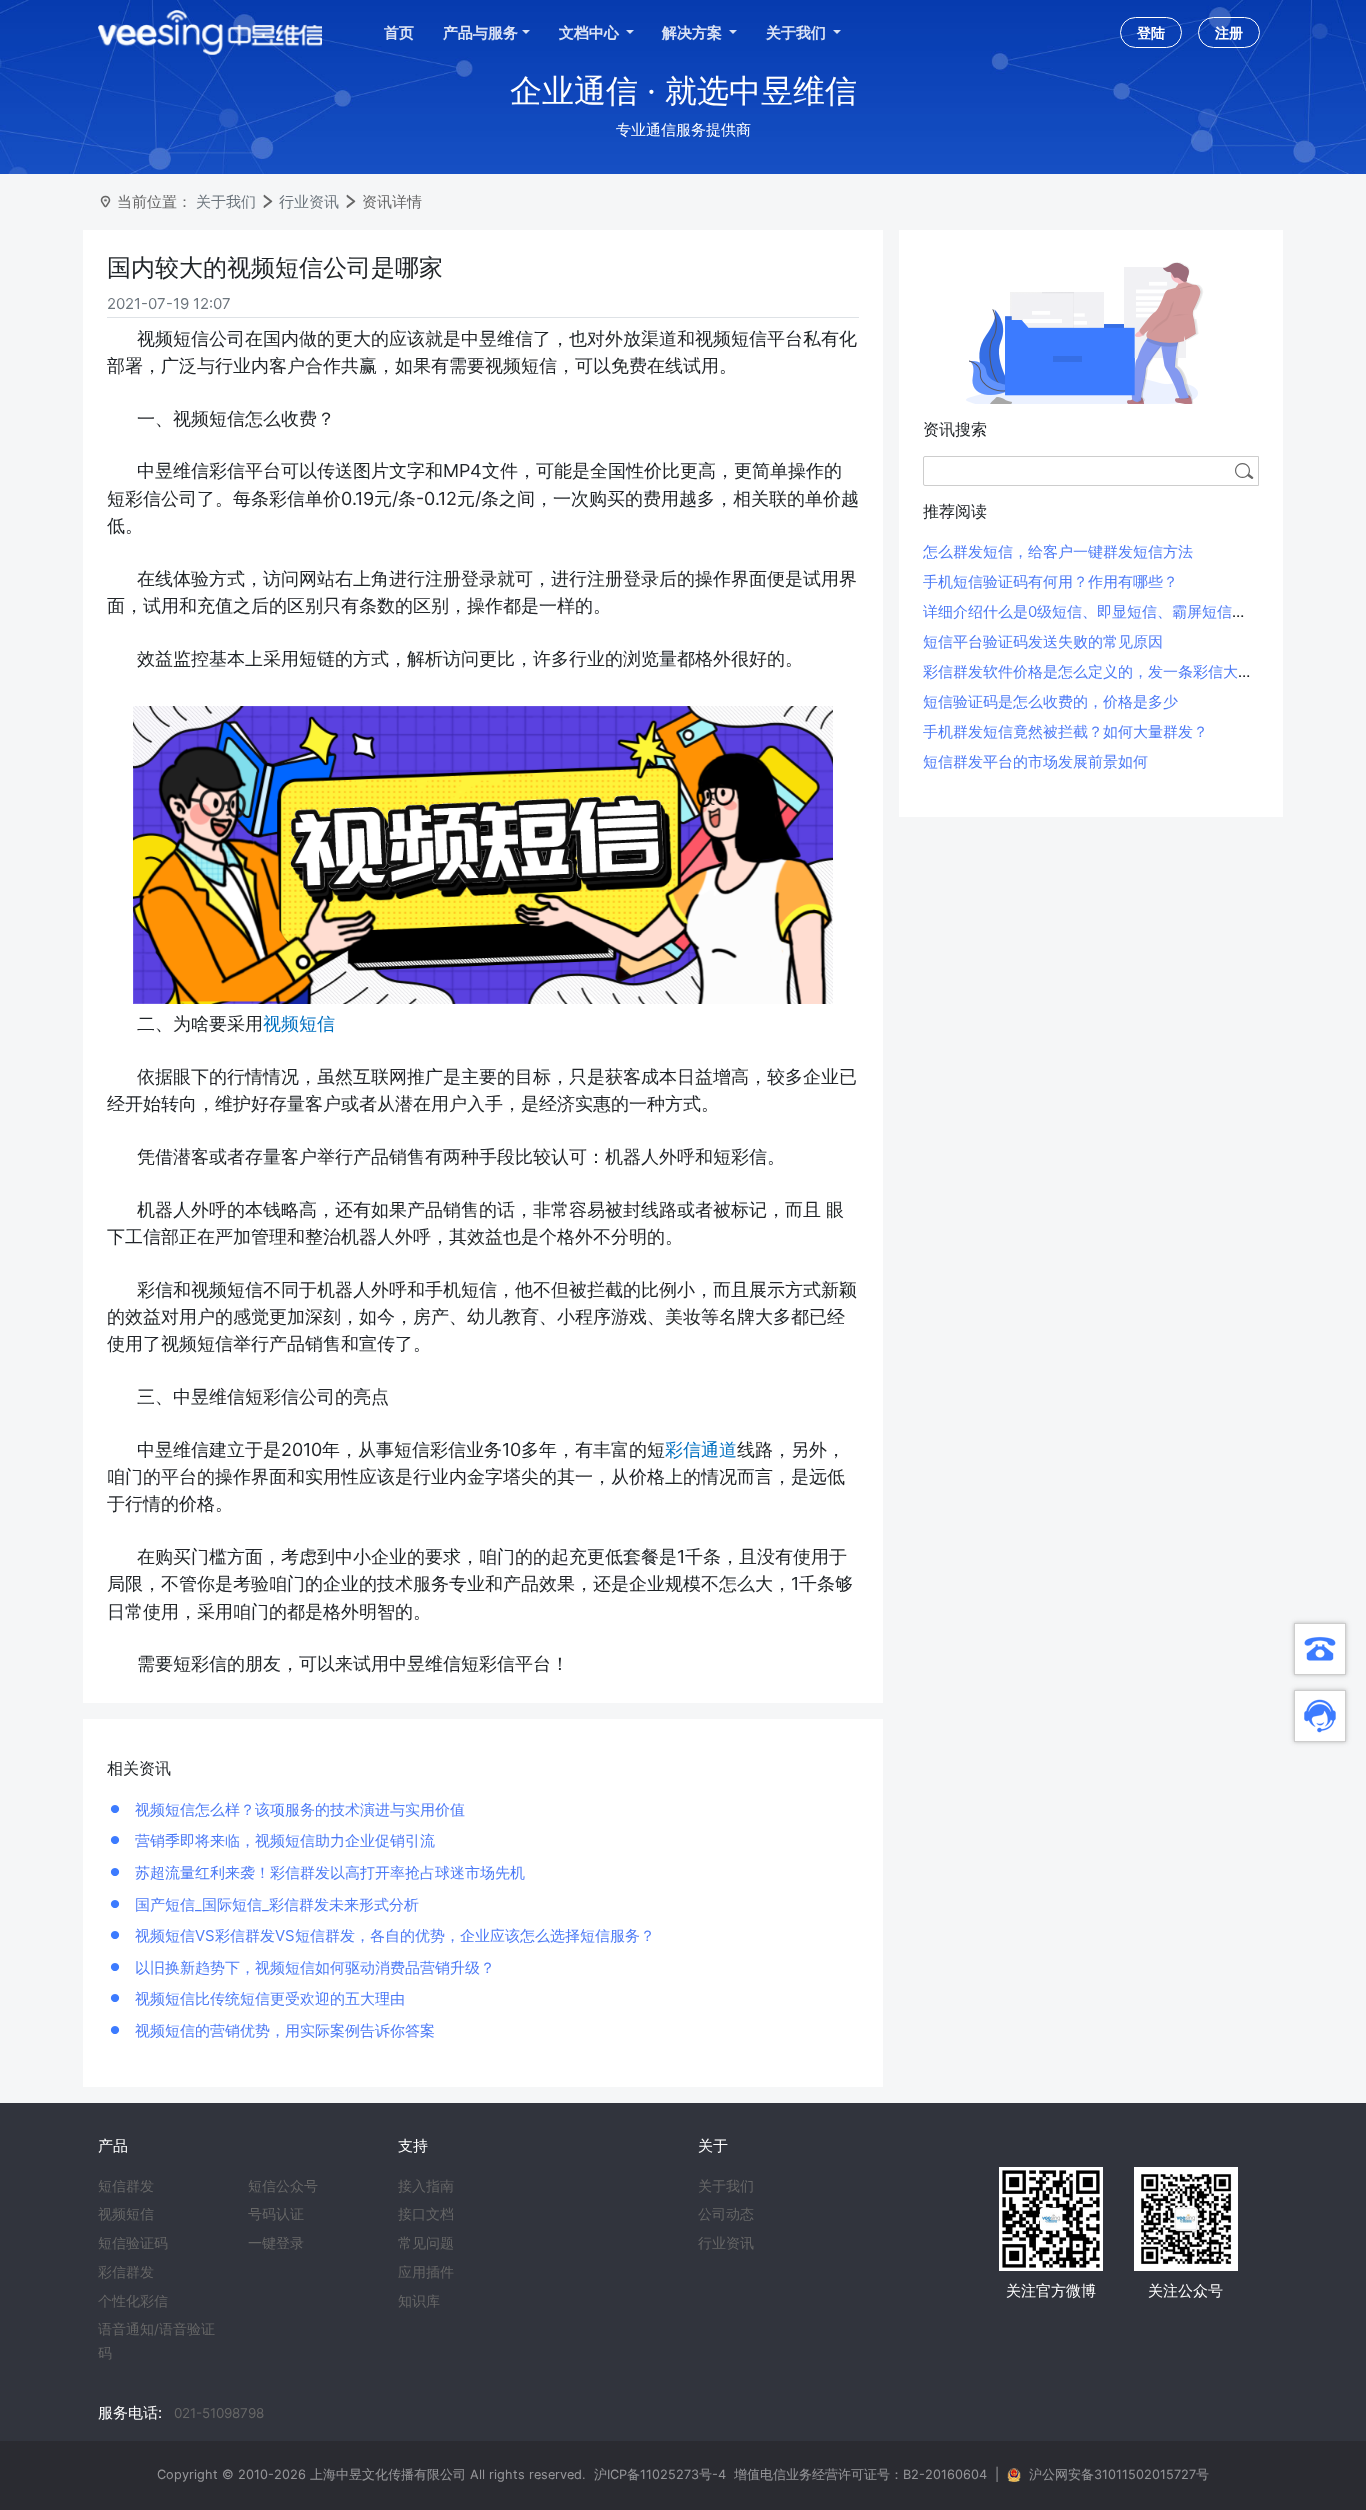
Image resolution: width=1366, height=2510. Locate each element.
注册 (1229, 32)
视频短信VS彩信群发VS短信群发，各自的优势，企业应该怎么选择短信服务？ (393, 1935)
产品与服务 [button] (480, 32)
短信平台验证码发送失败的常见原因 (1043, 641)
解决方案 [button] (693, 32)
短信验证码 (133, 2243)
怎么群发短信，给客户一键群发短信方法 (1058, 551)
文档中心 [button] (590, 32)
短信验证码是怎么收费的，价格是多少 (1050, 701)
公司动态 (726, 2214)
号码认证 (276, 2214)
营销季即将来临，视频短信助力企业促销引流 (283, 1840)
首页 (399, 32)
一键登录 (276, 2243)
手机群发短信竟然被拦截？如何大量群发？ (1065, 731)
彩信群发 (126, 2272)
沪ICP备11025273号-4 (660, 2474)
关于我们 (226, 201)
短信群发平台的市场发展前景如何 (1035, 761)
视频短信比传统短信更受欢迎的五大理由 (268, 1998)
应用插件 (426, 2272)
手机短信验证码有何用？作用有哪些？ (1050, 581)
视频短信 (126, 2214)
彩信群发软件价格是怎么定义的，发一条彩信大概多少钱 (1110, 671)
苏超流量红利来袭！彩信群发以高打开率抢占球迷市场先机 (328, 1872)
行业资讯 (309, 201)
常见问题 (426, 2243)
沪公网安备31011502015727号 (1119, 2474)
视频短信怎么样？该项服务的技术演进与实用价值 (298, 1809)
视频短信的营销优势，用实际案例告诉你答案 (283, 2030)
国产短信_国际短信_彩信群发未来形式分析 (275, 1904)
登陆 (1151, 32)
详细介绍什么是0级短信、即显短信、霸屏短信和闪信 (1100, 611)
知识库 (419, 2301)
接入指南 (426, 2186)
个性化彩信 (133, 2301)
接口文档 (426, 2214)
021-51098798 (219, 2413)
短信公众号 (283, 2186)
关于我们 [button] (797, 32)
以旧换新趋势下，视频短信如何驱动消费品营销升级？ (313, 1967)
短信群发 (126, 2186)
